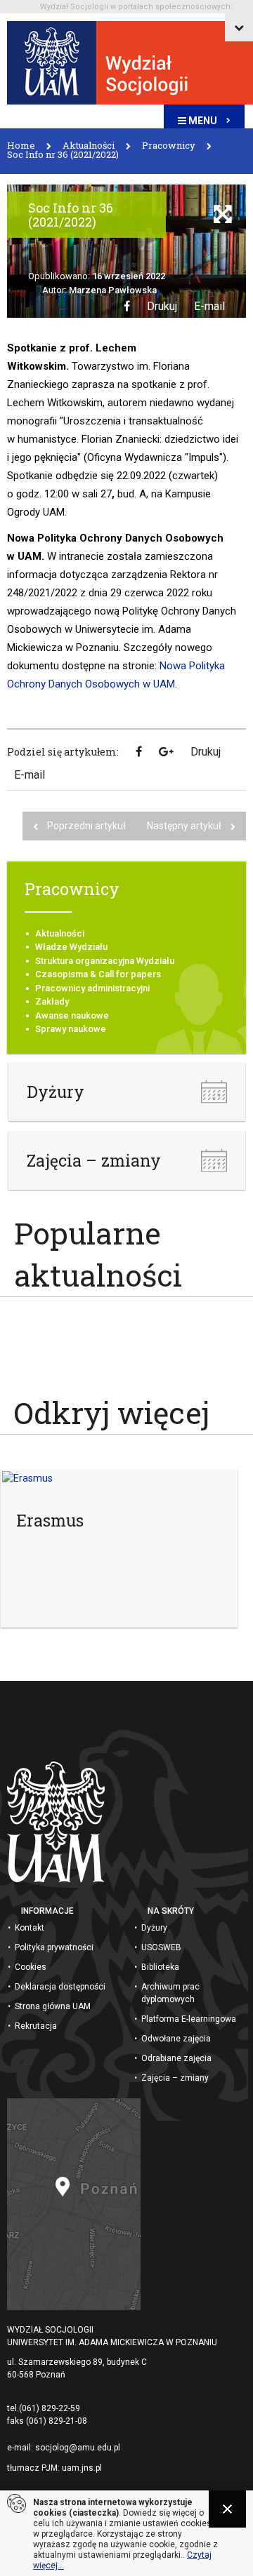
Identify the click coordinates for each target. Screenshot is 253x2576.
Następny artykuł (185, 826)
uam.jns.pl (82, 2468)
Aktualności (60, 933)
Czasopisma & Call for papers (98, 974)
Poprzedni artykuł (86, 826)
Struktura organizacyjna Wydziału (105, 961)
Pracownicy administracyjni (92, 988)
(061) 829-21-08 (57, 2421)
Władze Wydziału (71, 947)
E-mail (209, 306)
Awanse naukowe (72, 1015)
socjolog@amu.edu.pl (78, 2448)
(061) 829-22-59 (50, 2408)
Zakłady (52, 1001)
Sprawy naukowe (71, 1029)
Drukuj (162, 306)
